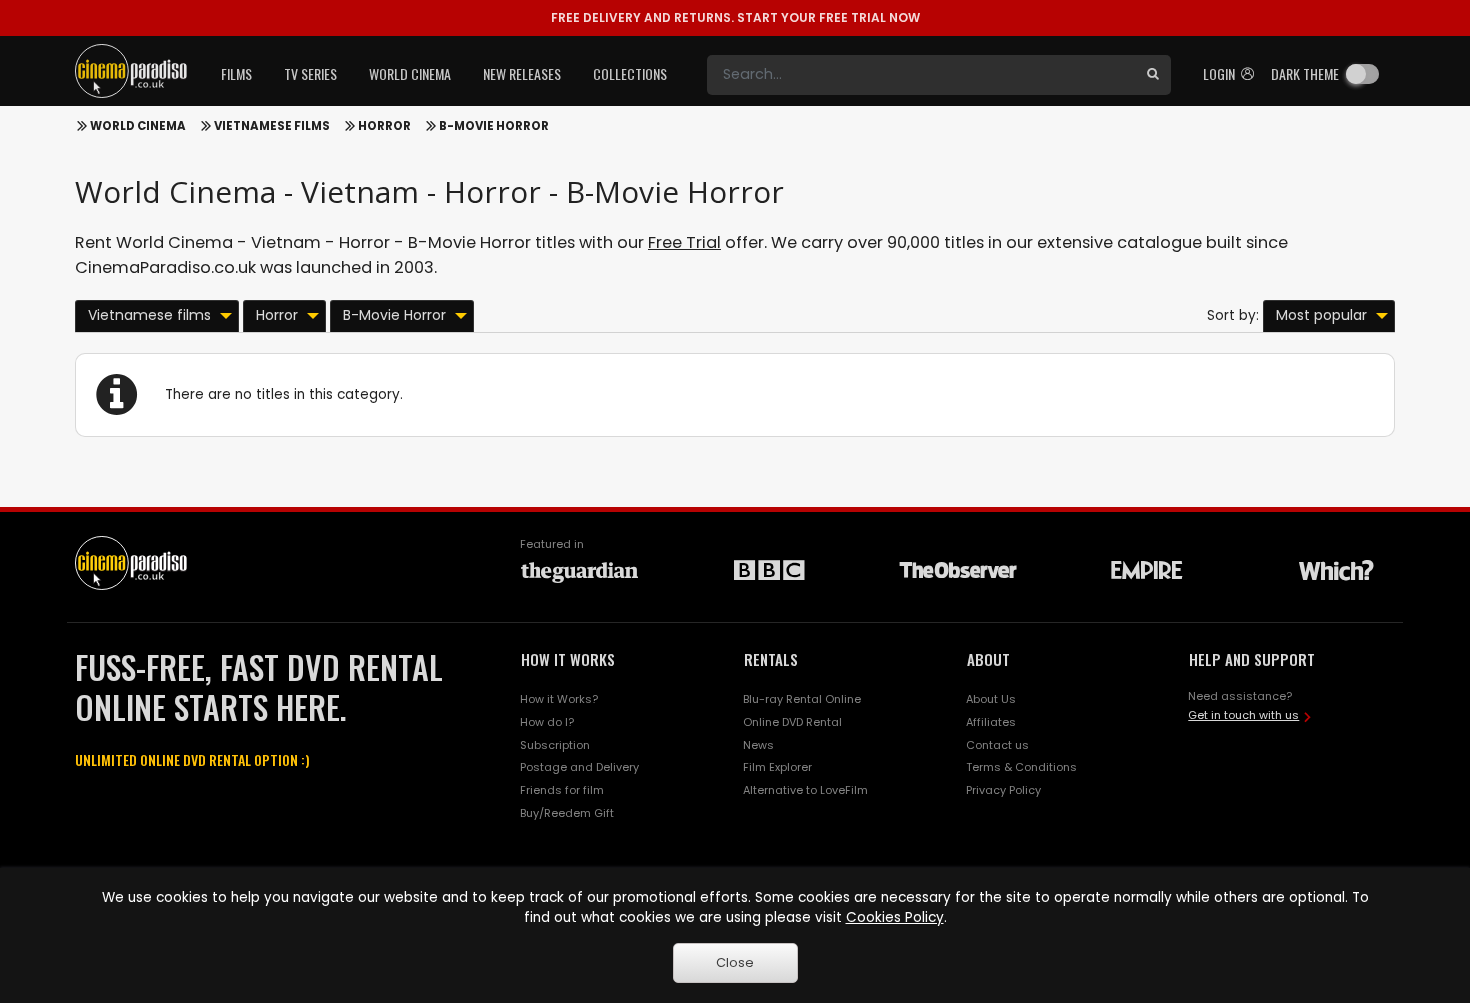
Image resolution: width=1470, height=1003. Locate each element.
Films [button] (236, 73)
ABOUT (988, 659)
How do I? (547, 722)
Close (735, 962)
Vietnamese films (272, 126)
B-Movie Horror (494, 126)
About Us (991, 699)
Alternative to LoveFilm (805, 790)
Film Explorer (777, 767)
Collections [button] (630, 73)
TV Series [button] (310, 73)
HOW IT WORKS (568, 659)
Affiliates (991, 722)
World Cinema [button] (410, 73)
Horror (384, 126)
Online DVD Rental (792, 722)
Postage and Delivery (579, 767)
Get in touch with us (1243, 715)
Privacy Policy (1003, 790)
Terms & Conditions (1021, 767)
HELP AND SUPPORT (1252, 659)
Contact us (997, 745)
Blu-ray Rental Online (802, 699)
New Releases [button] (522, 73)
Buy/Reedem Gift (567, 813)
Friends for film (562, 790)
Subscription (555, 745)
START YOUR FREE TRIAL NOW (735, 17)
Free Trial (684, 242)
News (758, 745)
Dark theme (1305, 73)
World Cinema (138, 126)
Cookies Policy (895, 917)
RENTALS (771, 659)
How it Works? (559, 699)
